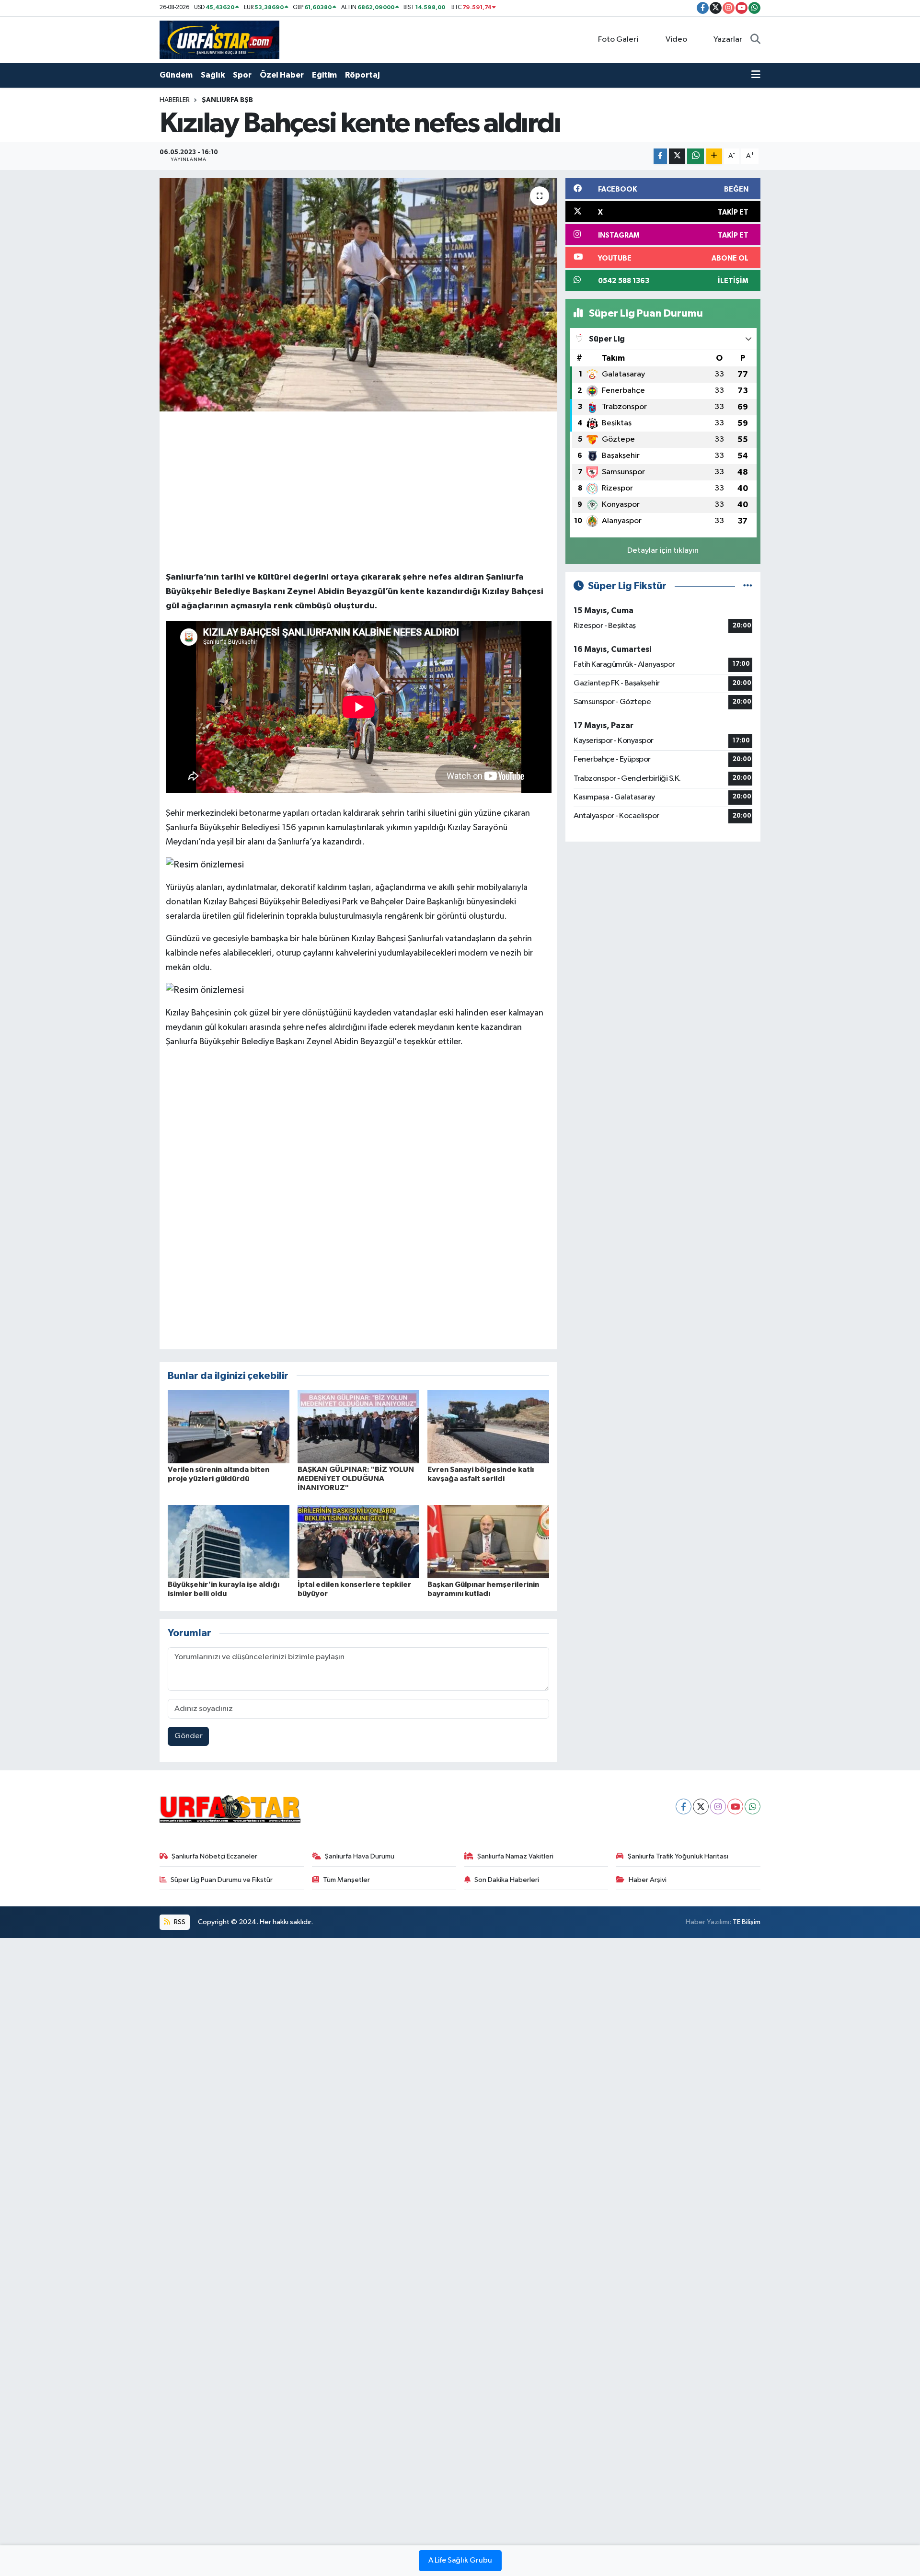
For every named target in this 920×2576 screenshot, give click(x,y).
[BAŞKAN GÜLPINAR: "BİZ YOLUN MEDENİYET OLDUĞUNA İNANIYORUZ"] (358, 1426)
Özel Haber (282, 75)
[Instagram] (718, 1807)
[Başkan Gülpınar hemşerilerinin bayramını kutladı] (488, 1541)
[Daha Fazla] (714, 156)
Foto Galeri (618, 40)
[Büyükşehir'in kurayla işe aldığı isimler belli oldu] (229, 1541)
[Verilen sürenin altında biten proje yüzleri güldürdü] (229, 1426)
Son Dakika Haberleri (507, 1880)
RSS (179, 1922)
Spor (242, 75)
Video (676, 40)
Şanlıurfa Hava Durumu (360, 1856)
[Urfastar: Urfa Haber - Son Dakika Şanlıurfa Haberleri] (219, 40)
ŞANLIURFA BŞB (227, 100)
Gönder (189, 1736)
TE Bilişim (747, 1922)
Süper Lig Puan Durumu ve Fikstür (222, 1880)
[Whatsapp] (753, 1807)
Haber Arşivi (648, 1880)
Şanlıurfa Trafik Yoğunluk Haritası (678, 1856)
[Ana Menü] (756, 75)
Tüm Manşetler (346, 1880)
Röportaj (362, 75)
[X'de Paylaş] (677, 156)
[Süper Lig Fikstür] (748, 586)
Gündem (176, 75)
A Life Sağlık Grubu (460, 2561)
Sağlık (213, 75)
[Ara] (755, 40)
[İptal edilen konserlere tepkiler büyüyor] (358, 1541)
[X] (701, 1807)
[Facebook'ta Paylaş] (660, 156)
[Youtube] (735, 1807)
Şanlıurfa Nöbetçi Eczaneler (214, 1856)
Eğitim (324, 75)
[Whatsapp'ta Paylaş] (696, 156)
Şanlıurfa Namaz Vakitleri (515, 1856)
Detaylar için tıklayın (663, 551)
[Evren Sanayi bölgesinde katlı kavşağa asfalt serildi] (488, 1426)
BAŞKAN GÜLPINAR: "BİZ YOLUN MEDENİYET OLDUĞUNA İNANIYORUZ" (356, 1479)
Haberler (175, 100)
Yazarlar (728, 40)
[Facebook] (684, 1807)
